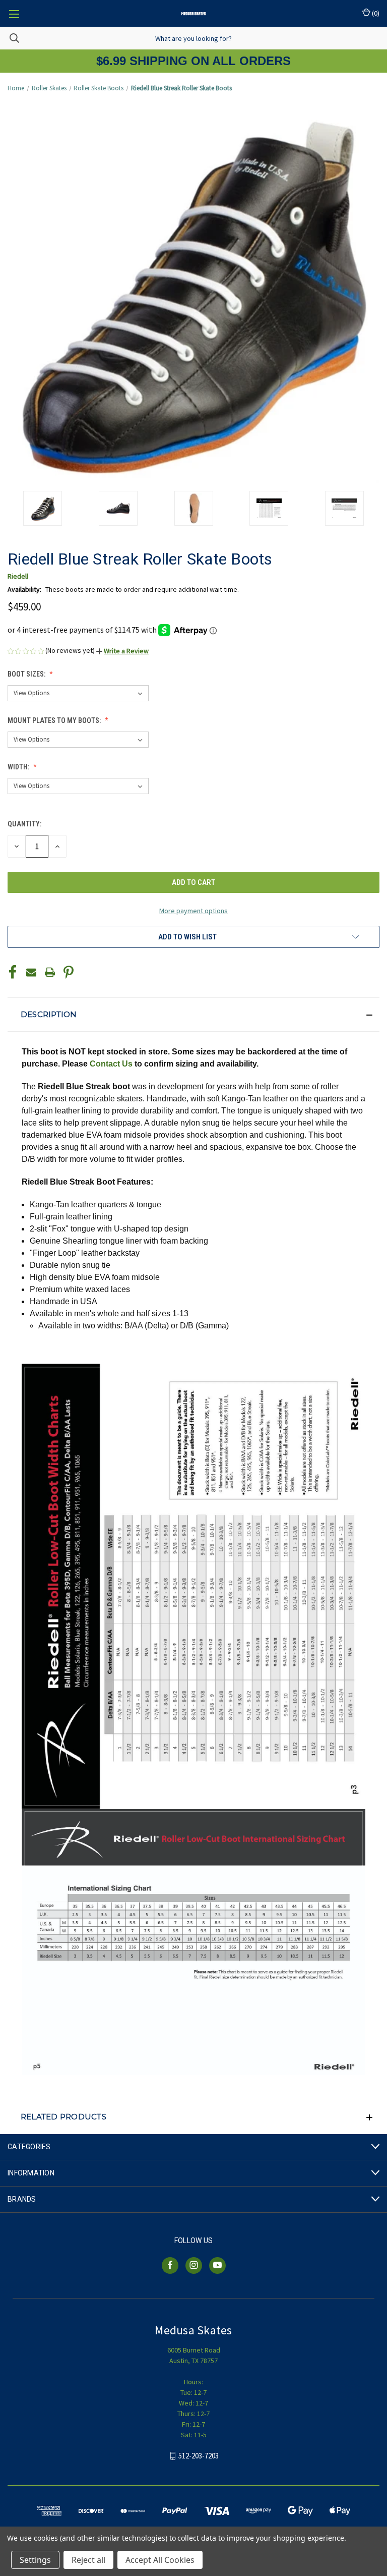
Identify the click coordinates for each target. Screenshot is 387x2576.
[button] (122, 651)
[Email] (31, 972)
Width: (19, 767)
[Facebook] (13, 972)
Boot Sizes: (27, 674)
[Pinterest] (69, 972)
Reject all (88, 2560)
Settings (35, 2560)
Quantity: (24, 824)
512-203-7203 (199, 2456)
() (375, 13)
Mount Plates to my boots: (55, 720)
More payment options (193, 911)
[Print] (50, 972)
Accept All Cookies (160, 2560)
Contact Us (111, 1064)
